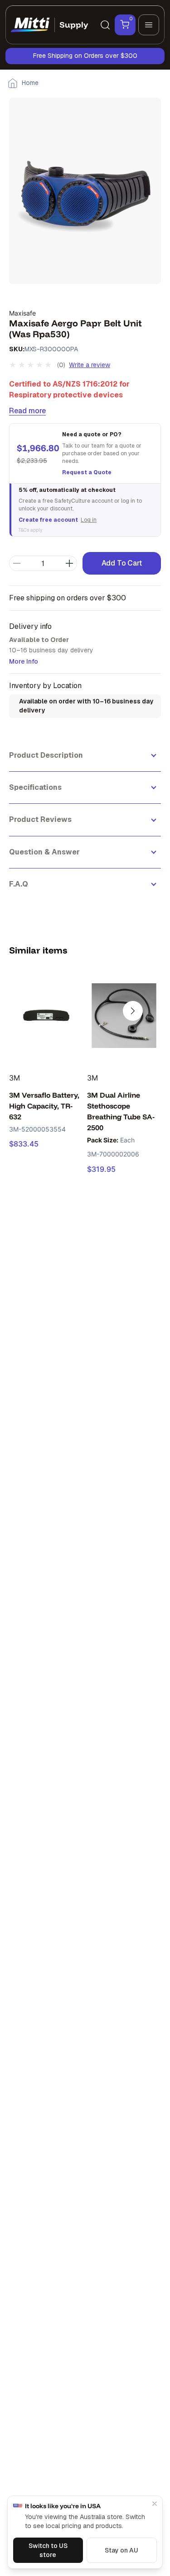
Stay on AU (121, 2550)
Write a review (90, 365)
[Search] (105, 25)
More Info (24, 661)
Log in (89, 520)
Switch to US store (48, 2550)
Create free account (48, 520)
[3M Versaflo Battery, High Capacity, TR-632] (46, 1016)
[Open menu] (149, 25)
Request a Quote (87, 472)
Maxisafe (22, 313)
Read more (27, 411)
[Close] (155, 2504)
